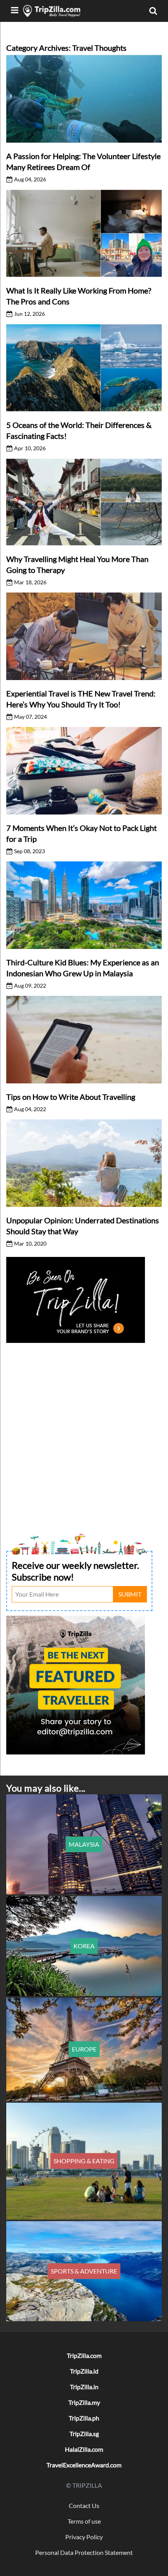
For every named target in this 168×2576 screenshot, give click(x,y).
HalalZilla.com (84, 2449)
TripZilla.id (84, 2371)
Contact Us (84, 2505)
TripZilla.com (84, 2355)
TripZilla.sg (84, 2434)
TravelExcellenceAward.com (84, 2465)
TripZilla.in (84, 2387)
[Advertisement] (84, 1429)
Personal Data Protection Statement (84, 2552)
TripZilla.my (84, 2402)
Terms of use (84, 2521)
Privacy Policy (84, 2537)
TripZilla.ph (84, 2418)
